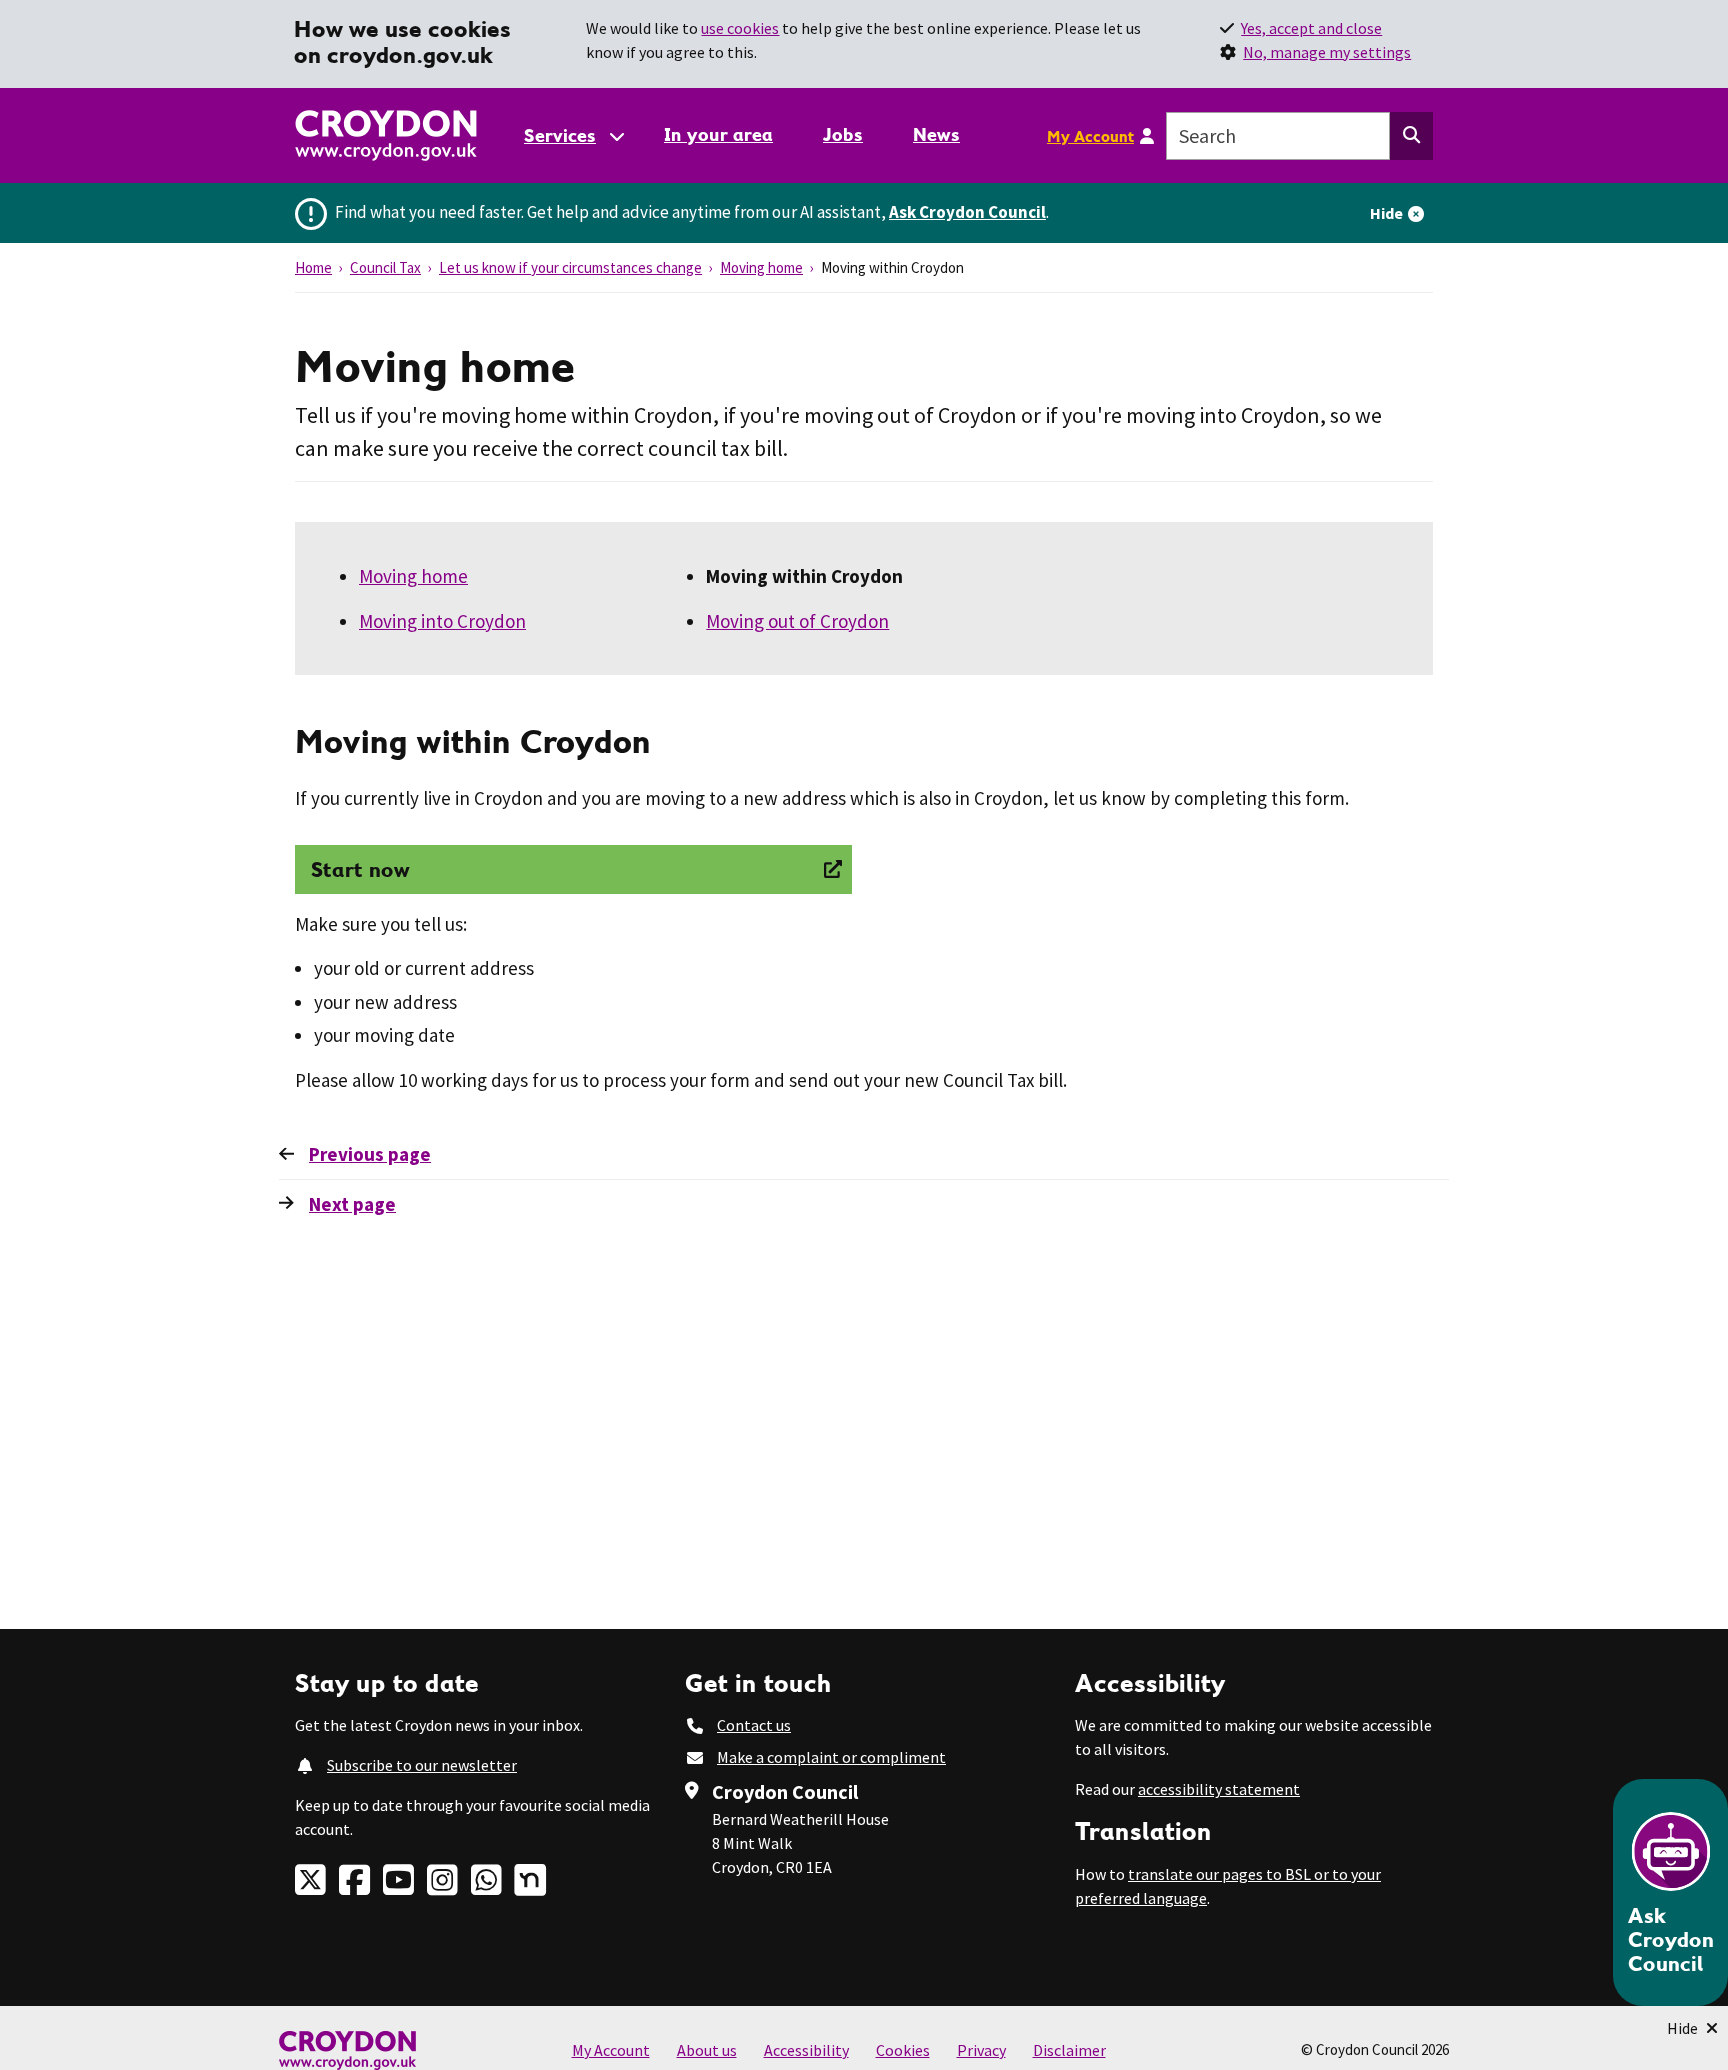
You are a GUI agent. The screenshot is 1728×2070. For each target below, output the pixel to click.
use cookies (740, 28)
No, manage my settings (1327, 52)
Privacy (981, 2050)
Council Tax (385, 267)
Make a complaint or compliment (831, 1757)
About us (707, 2050)
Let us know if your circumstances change (570, 267)
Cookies (903, 2050)
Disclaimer (1069, 2050)
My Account (1090, 136)
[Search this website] (1411, 136)
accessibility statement (1219, 1789)
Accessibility (806, 2050)
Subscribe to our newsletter (422, 1765)
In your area (718, 134)
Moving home (761, 267)
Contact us (754, 1725)
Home (313, 267)
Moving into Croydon (442, 621)
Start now (360, 869)
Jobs (843, 134)
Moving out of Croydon (797, 621)
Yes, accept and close (1311, 28)
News (936, 134)
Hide (1386, 213)
